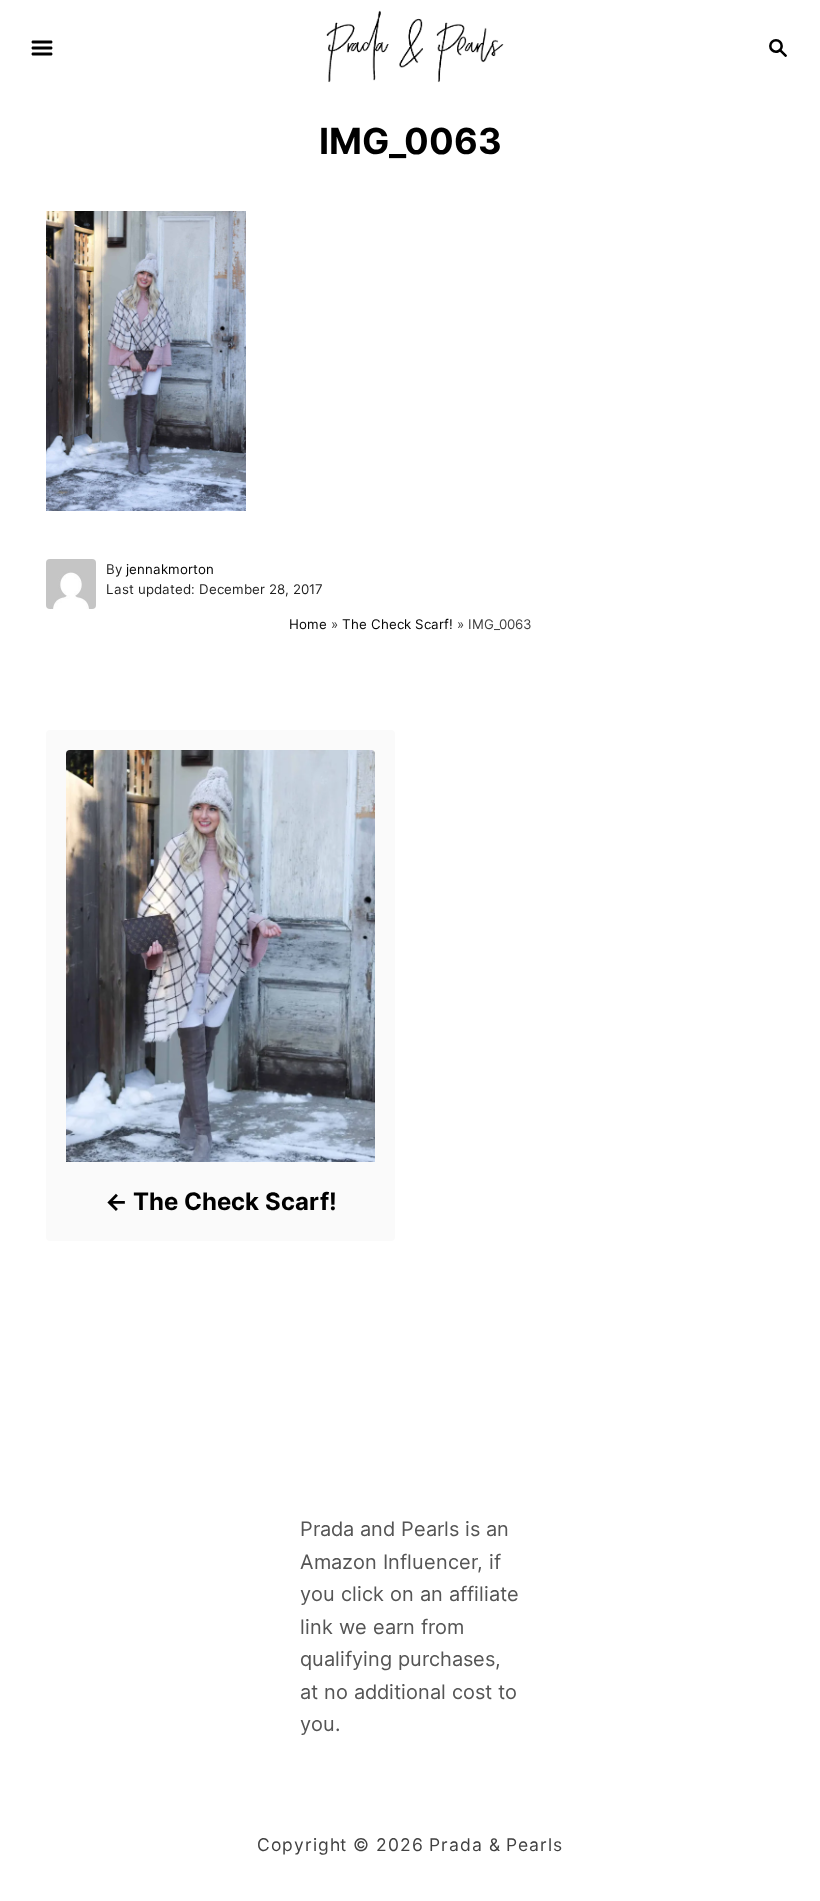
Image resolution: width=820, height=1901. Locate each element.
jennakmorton (170, 569)
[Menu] (42, 48)
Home (308, 624)
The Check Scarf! (397, 624)
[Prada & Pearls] (409, 46)
